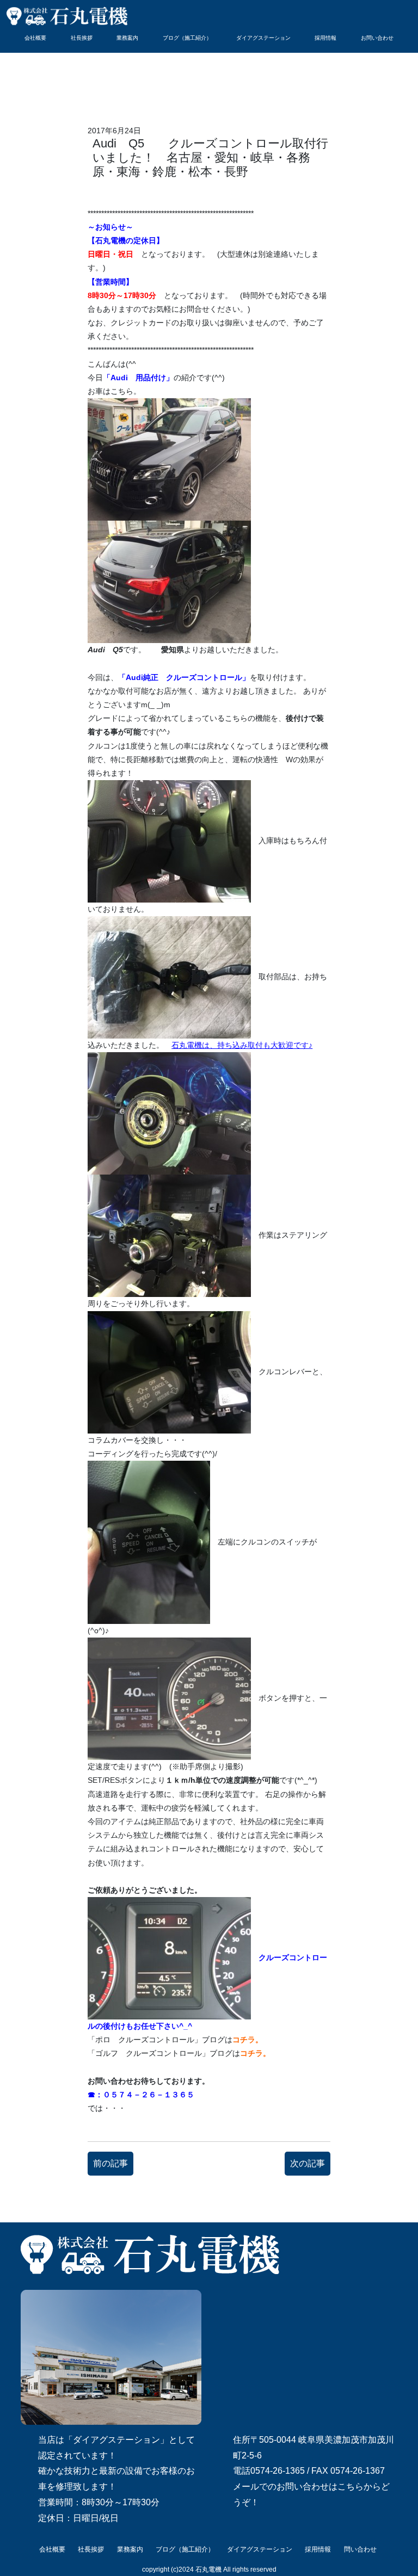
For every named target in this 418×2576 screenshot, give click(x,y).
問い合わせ (360, 2549)
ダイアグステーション (263, 38)
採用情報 (325, 38)
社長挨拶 (82, 38)
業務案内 (127, 38)
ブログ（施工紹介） (187, 38)
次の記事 (308, 2163)
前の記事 (110, 2163)
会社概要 (35, 38)
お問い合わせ (377, 38)
